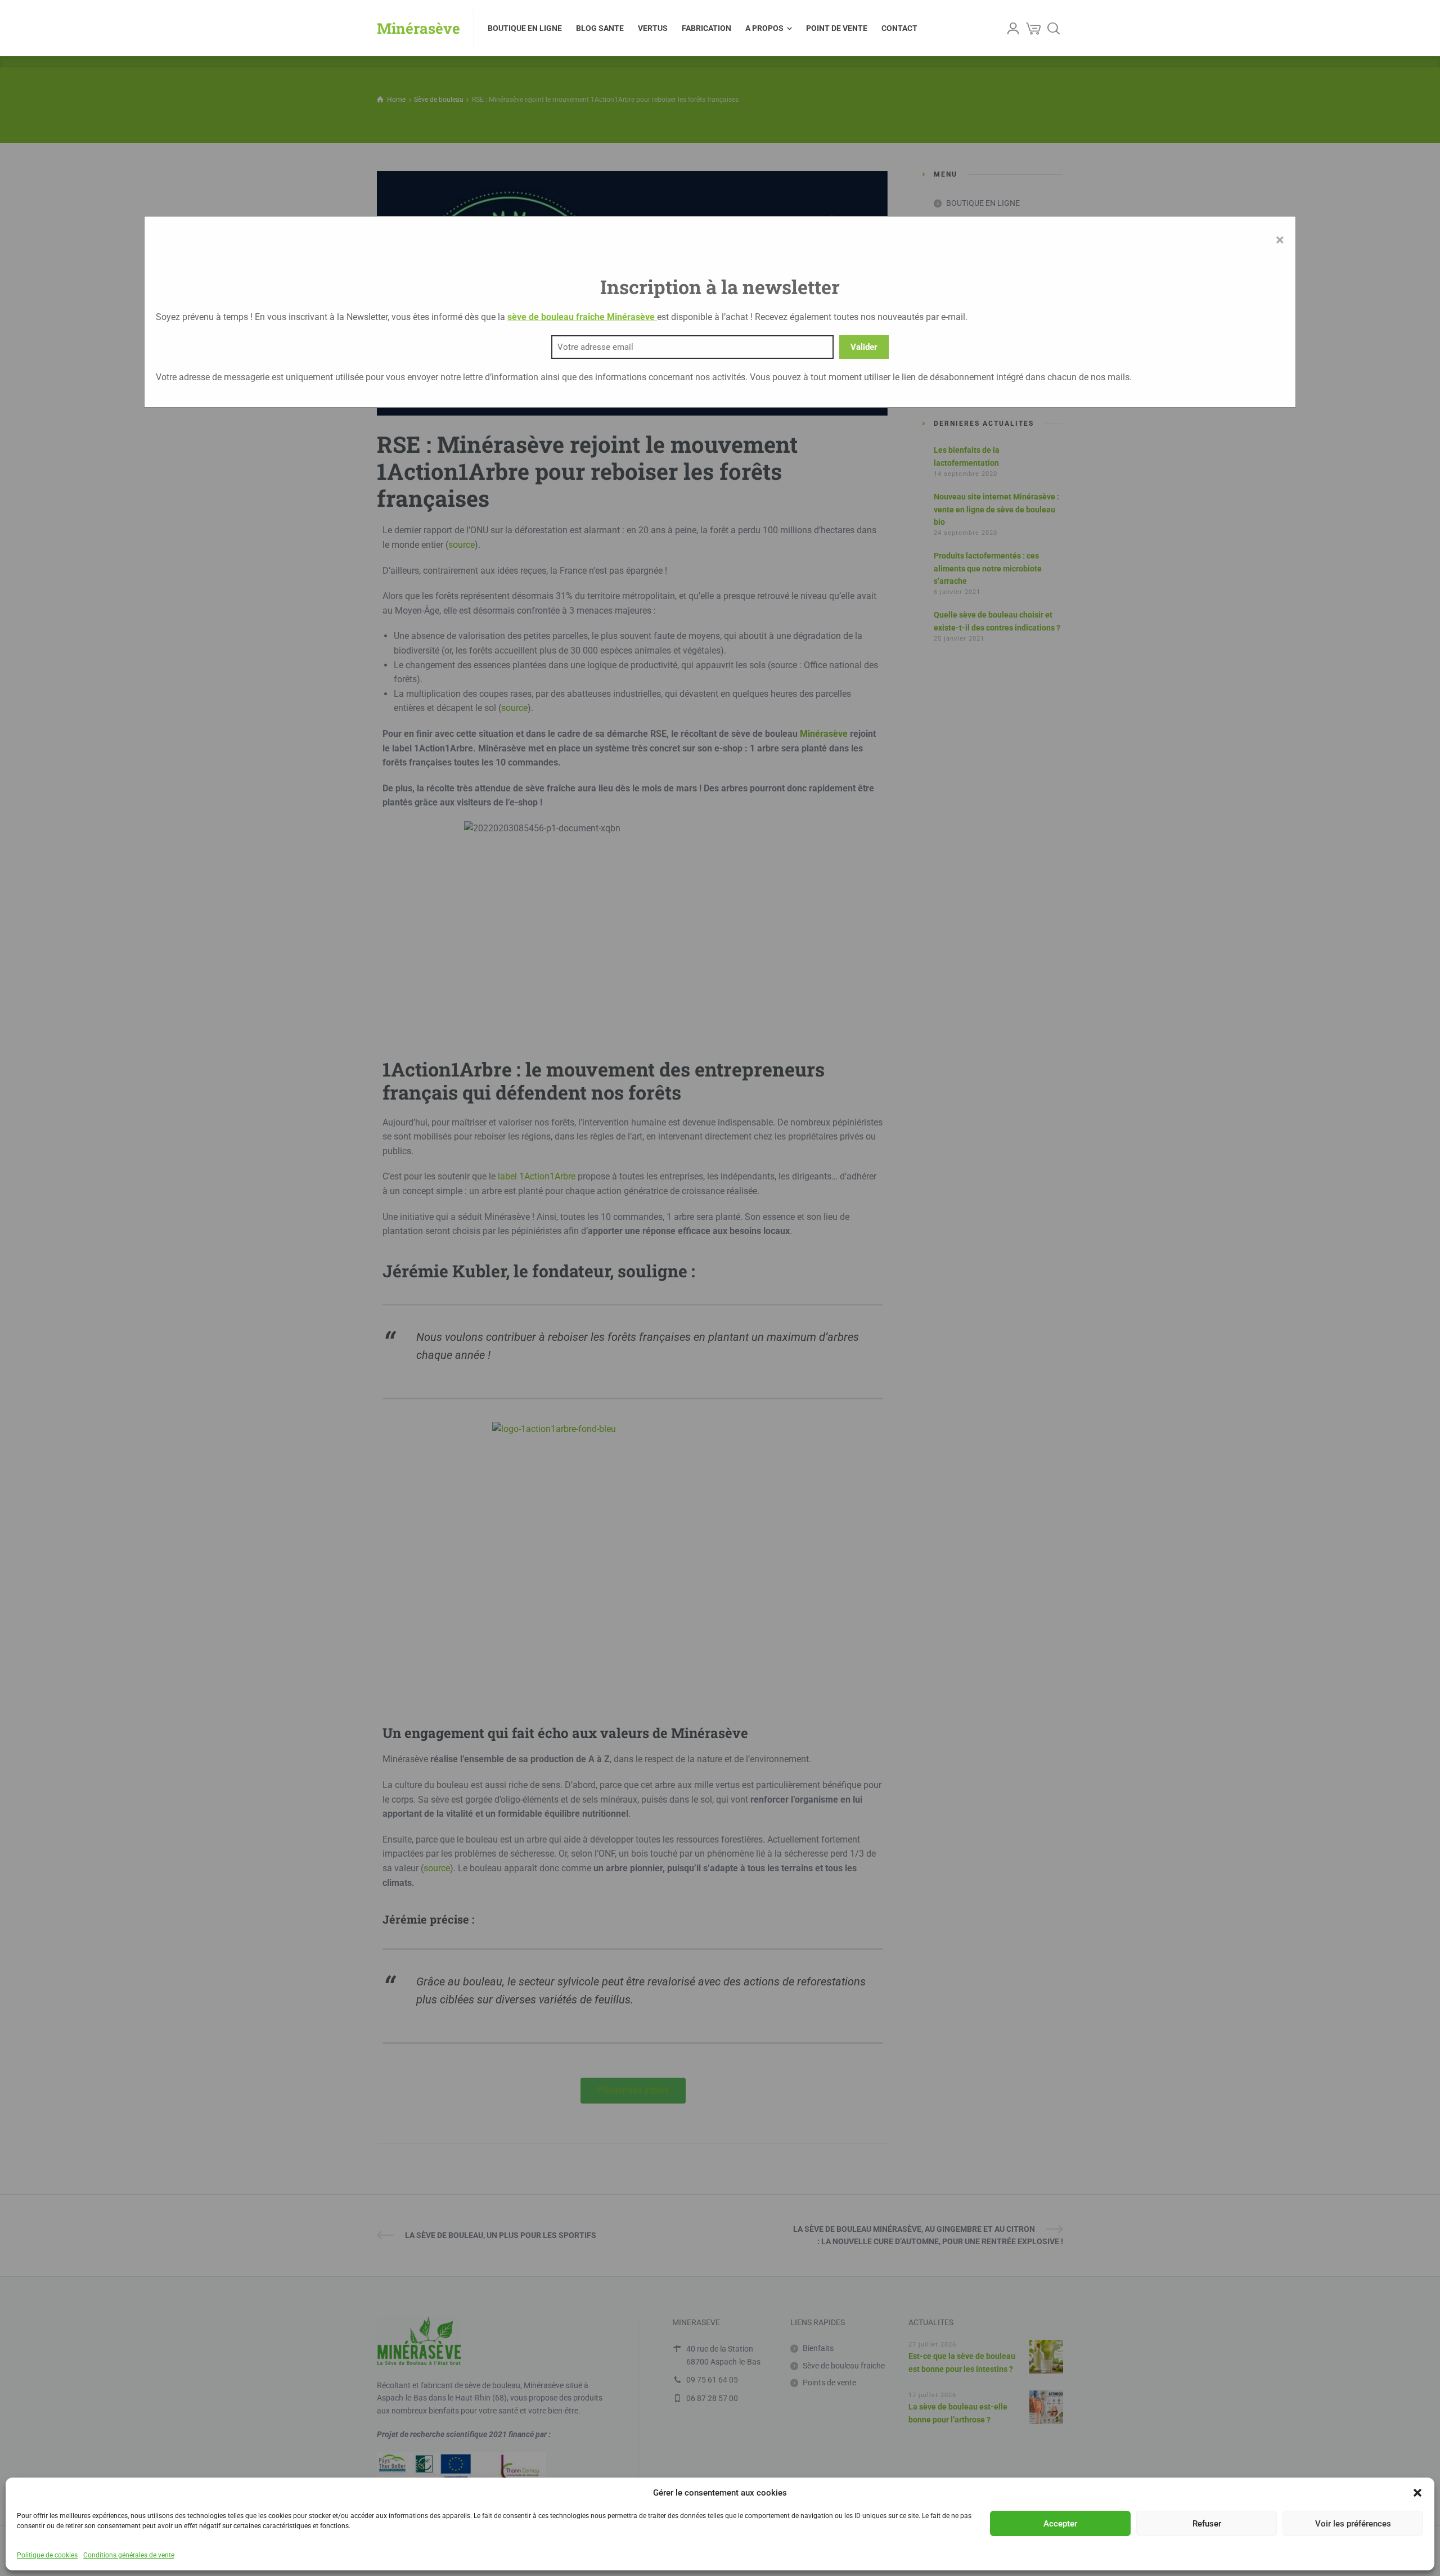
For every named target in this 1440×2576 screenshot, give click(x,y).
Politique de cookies (47, 2555)
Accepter (1060, 2524)
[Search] (1054, 28)
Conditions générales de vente (129, 2555)
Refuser (1207, 2524)
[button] (1417, 2493)
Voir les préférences (1353, 2524)
